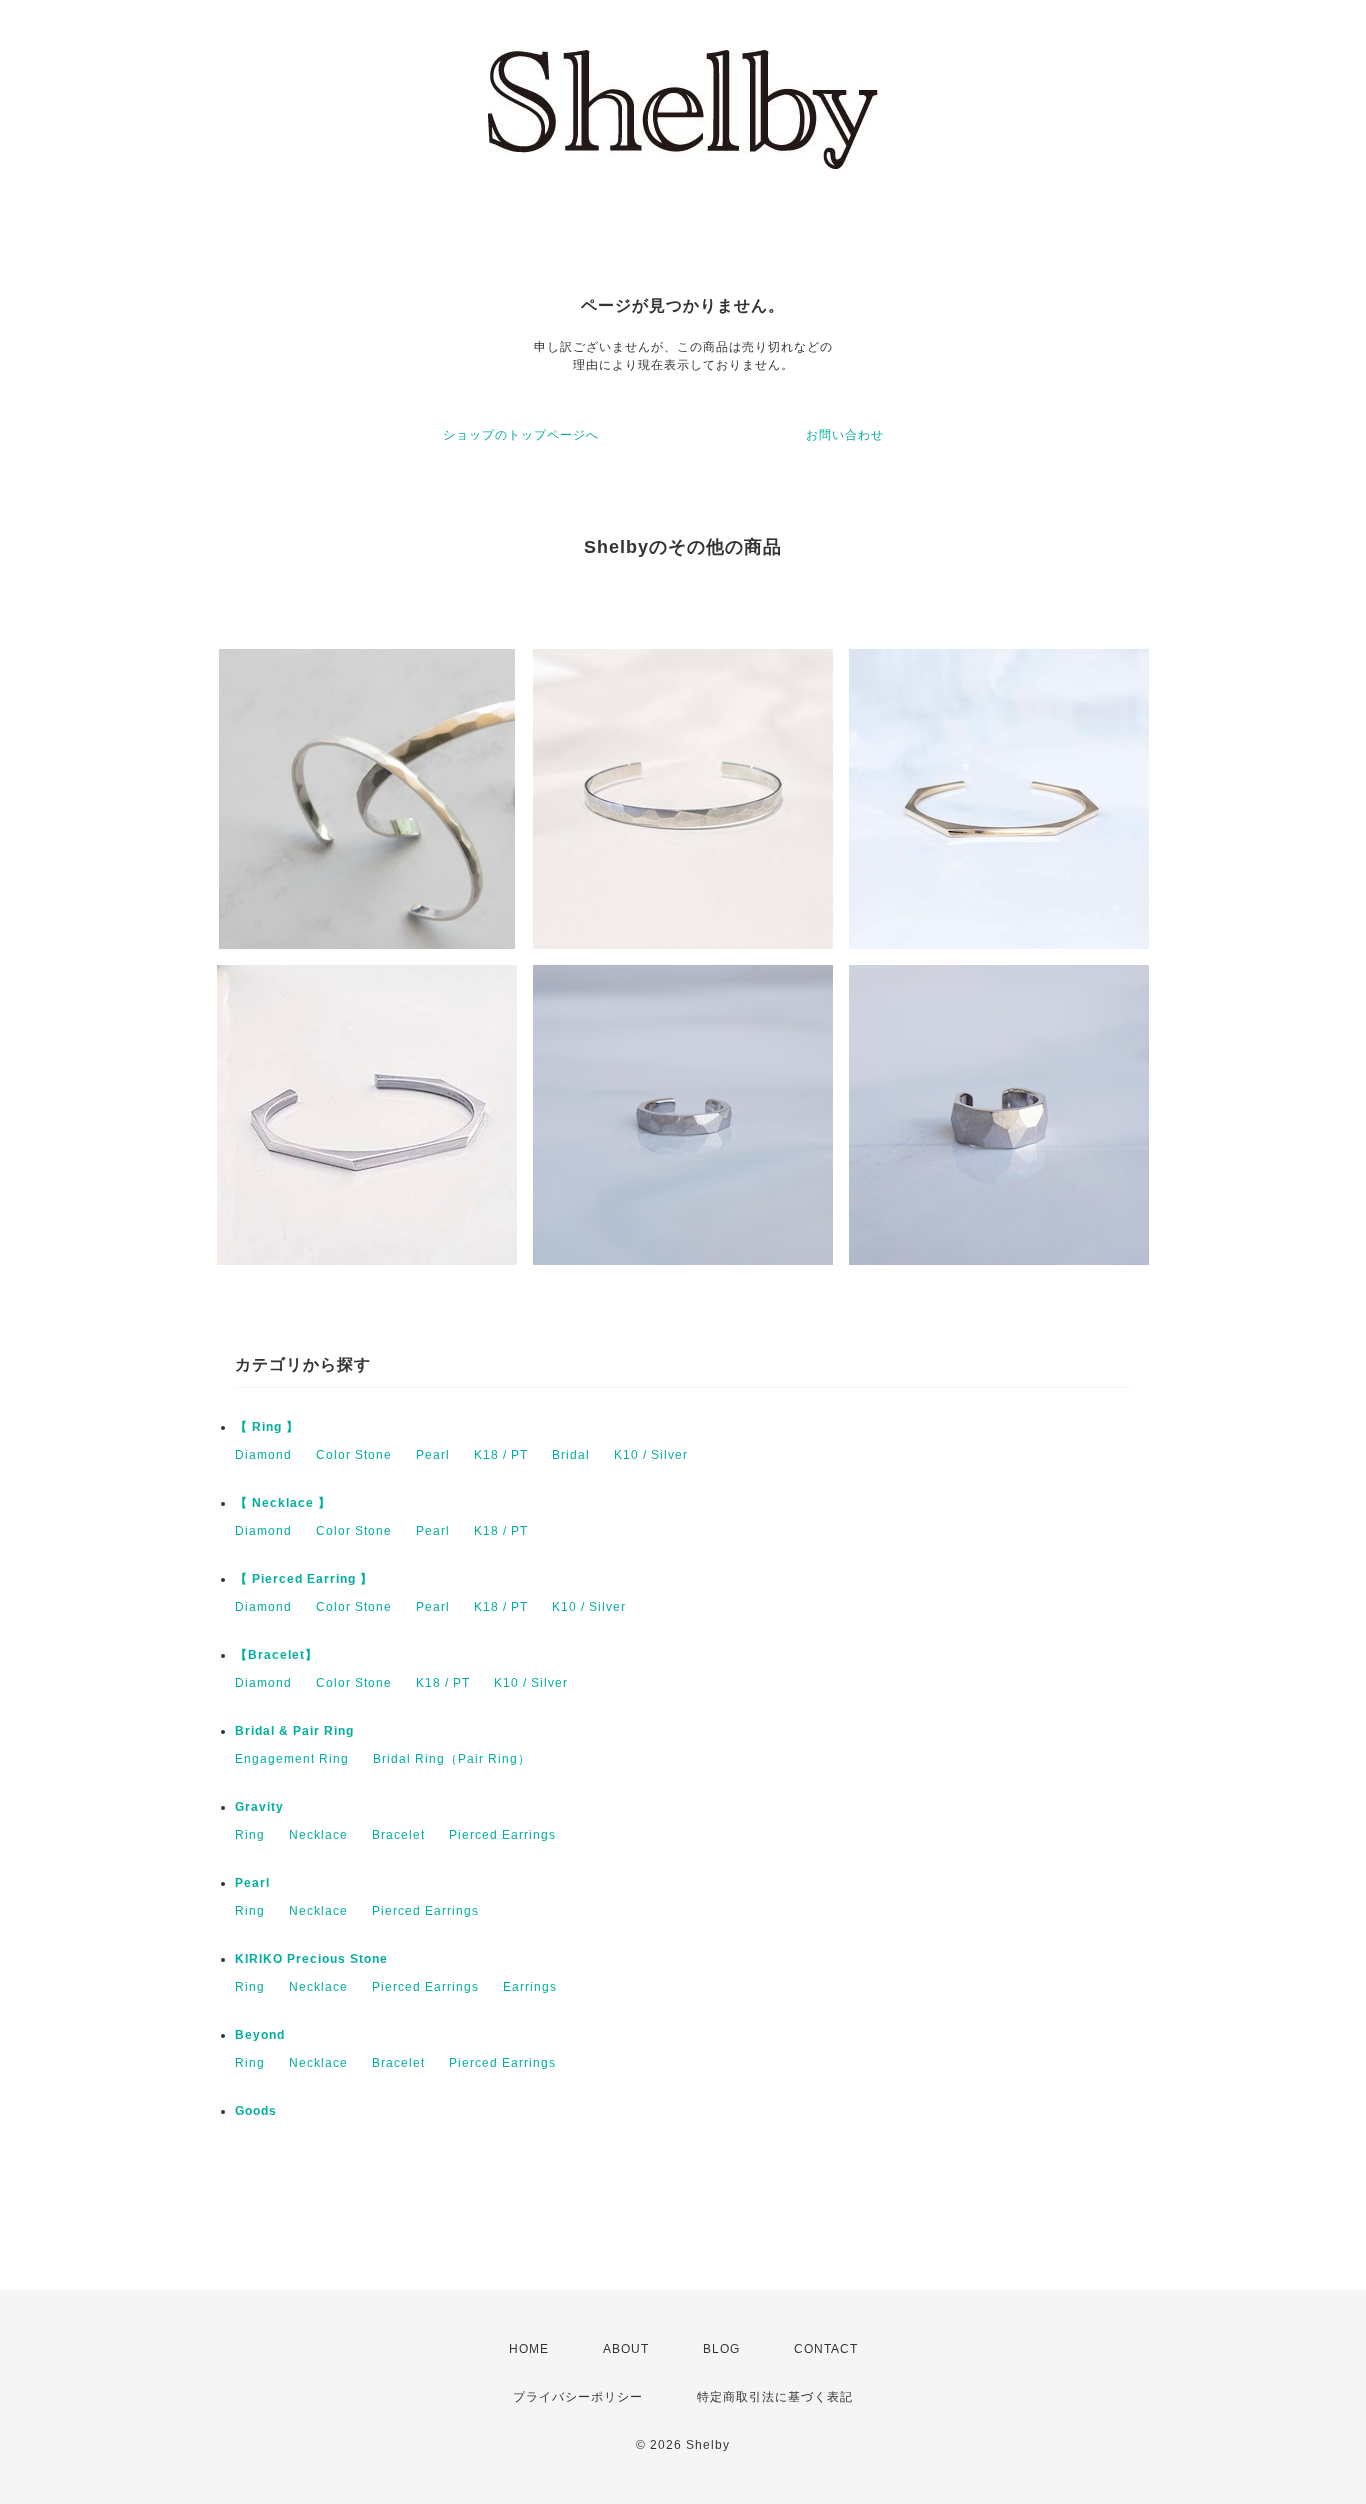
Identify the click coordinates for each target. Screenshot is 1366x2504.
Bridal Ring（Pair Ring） (452, 1759)
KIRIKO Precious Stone (311, 1959)
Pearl (433, 1455)
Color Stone (354, 1455)
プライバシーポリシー (578, 2397)
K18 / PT (501, 1455)
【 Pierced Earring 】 (304, 1579)
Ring (250, 1835)
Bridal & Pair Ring (294, 1731)
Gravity (259, 1807)
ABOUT (626, 2349)
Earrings (530, 1987)
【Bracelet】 (276, 1655)
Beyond (260, 2035)
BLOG (721, 2349)
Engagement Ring (292, 1759)
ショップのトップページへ (521, 435)
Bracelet (398, 1835)
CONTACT (826, 2349)
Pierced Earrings (502, 1835)
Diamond (263, 1455)
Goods (256, 2111)
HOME (529, 2349)
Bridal (571, 1455)
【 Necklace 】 (283, 1503)
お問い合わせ (845, 435)
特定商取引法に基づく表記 (775, 2397)
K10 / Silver (651, 1455)
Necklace (318, 1835)
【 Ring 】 (267, 1427)
